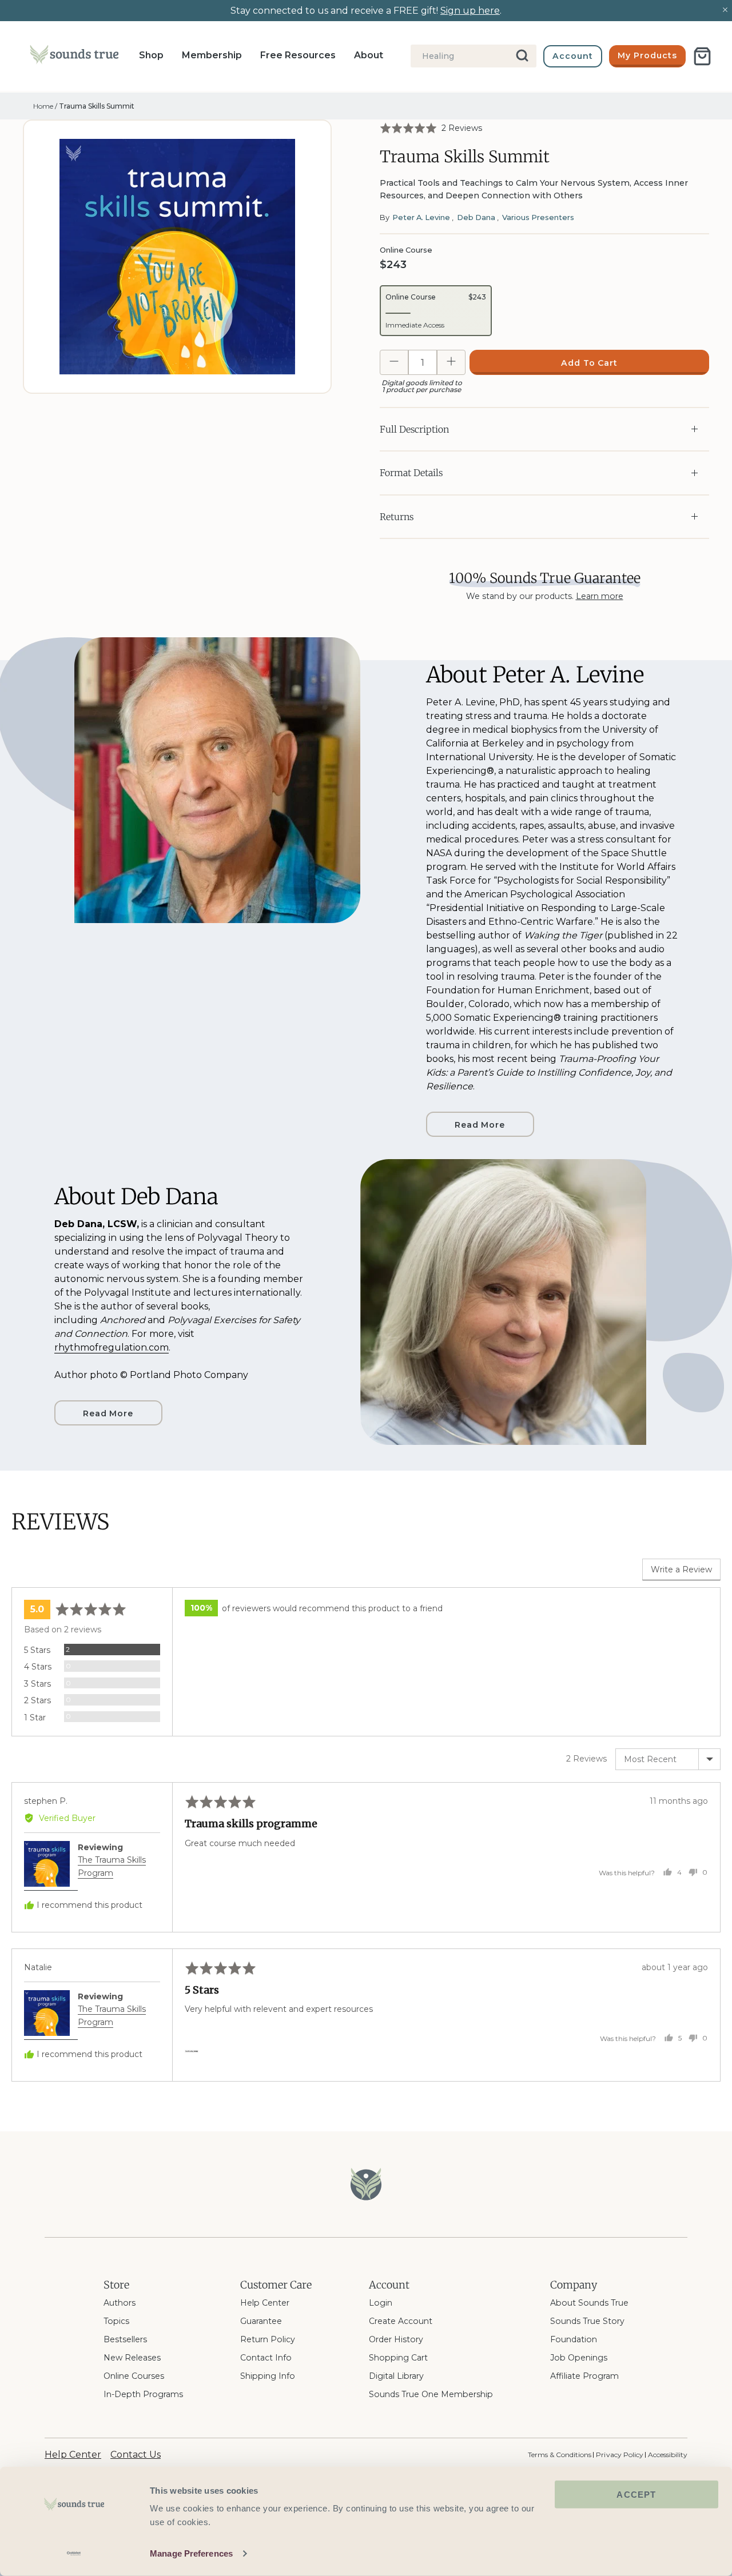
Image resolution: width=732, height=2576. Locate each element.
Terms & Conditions (560, 2455)
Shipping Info (268, 2376)
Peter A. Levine (421, 217)
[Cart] (702, 56)
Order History (396, 2339)
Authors (120, 2303)
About (369, 55)
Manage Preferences (191, 2553)
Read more (480, 1125)
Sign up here (470, 11)
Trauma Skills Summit (97, 106)
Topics (116, 2321)
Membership (212, 55)
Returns (397, 517)
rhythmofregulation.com (112, 1347)
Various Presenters (538, 217)
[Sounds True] (74, 57)
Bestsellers (125, 2339)
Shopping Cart (398, 2358)
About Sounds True (589, 2303)
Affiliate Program (584, 2376)
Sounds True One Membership (431, 2394)
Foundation (574, 2339)
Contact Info (266, 2358)
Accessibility (668, 2455)
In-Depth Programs (143, 2394)
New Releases (132, 2358)
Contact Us (136, 2455)
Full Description (414, 429)
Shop (151, 55)
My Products (647, 55)
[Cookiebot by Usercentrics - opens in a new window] (74, 2554)
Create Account (401, 2321)
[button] (431, 128)
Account (573, 56)
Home (43, 106)
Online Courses (134, 2376)
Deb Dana (476, 217)
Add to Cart (590, 363)
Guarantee (261, 2321)
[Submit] (523, 56)
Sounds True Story (587, 2321)
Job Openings (579, 2358)
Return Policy (268, 2339)
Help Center (265, 2303)
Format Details (411, 473)
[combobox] (474, 56)
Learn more (600, 596)
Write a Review (681, 1569)
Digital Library (396, 2376)
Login (381, 2303)
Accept (636, 2495)
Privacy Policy (619, 2455)
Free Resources (298, 55)
